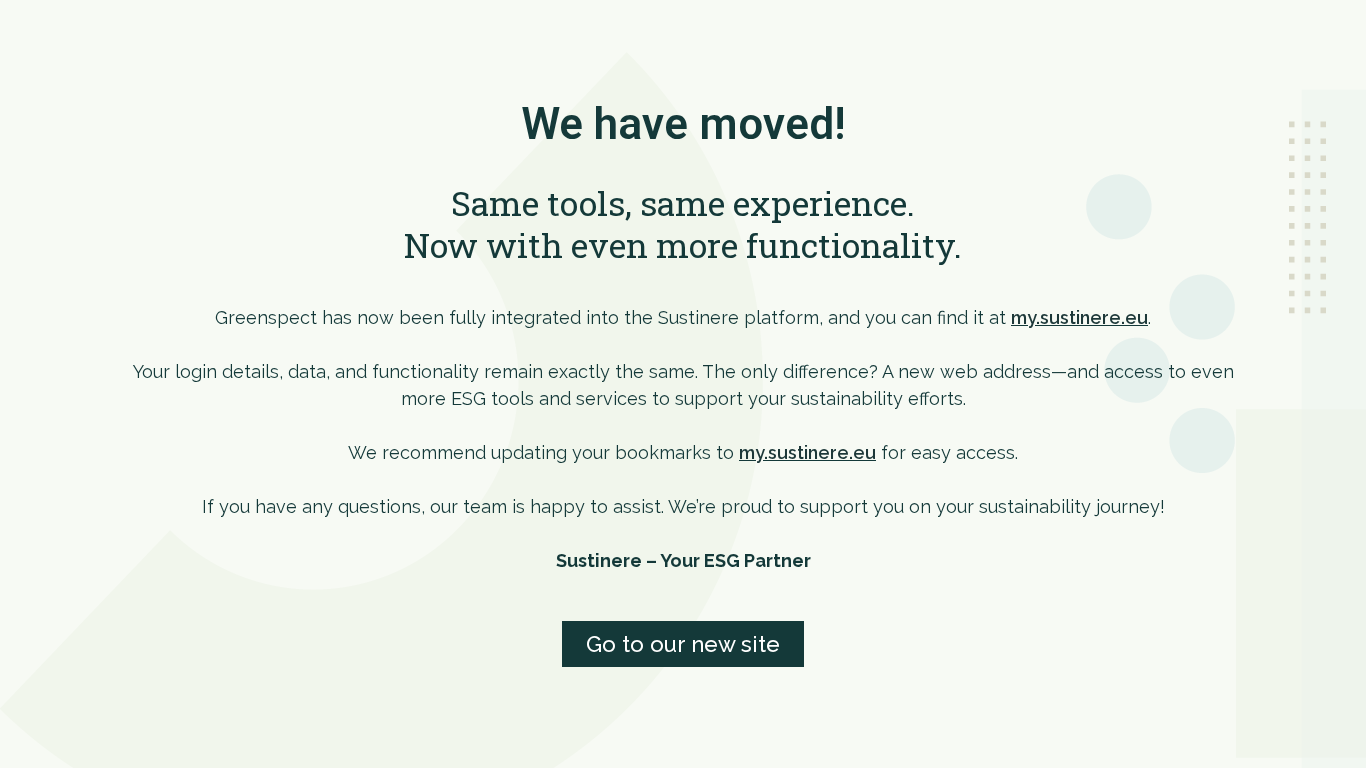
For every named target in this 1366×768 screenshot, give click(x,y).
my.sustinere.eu (1079, 317)
